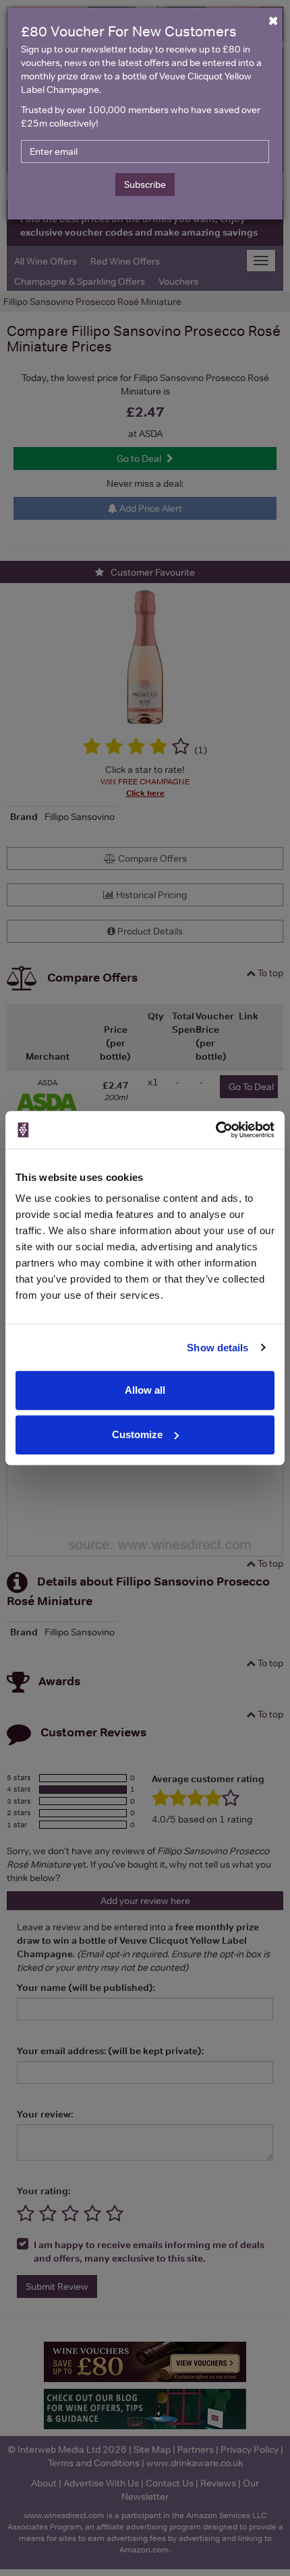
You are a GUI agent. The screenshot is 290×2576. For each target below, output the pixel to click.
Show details (217, 1348)
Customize (137, 1434)
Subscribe (145, 184)
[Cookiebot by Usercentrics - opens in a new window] (215, 1130)
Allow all (145, 1390)
